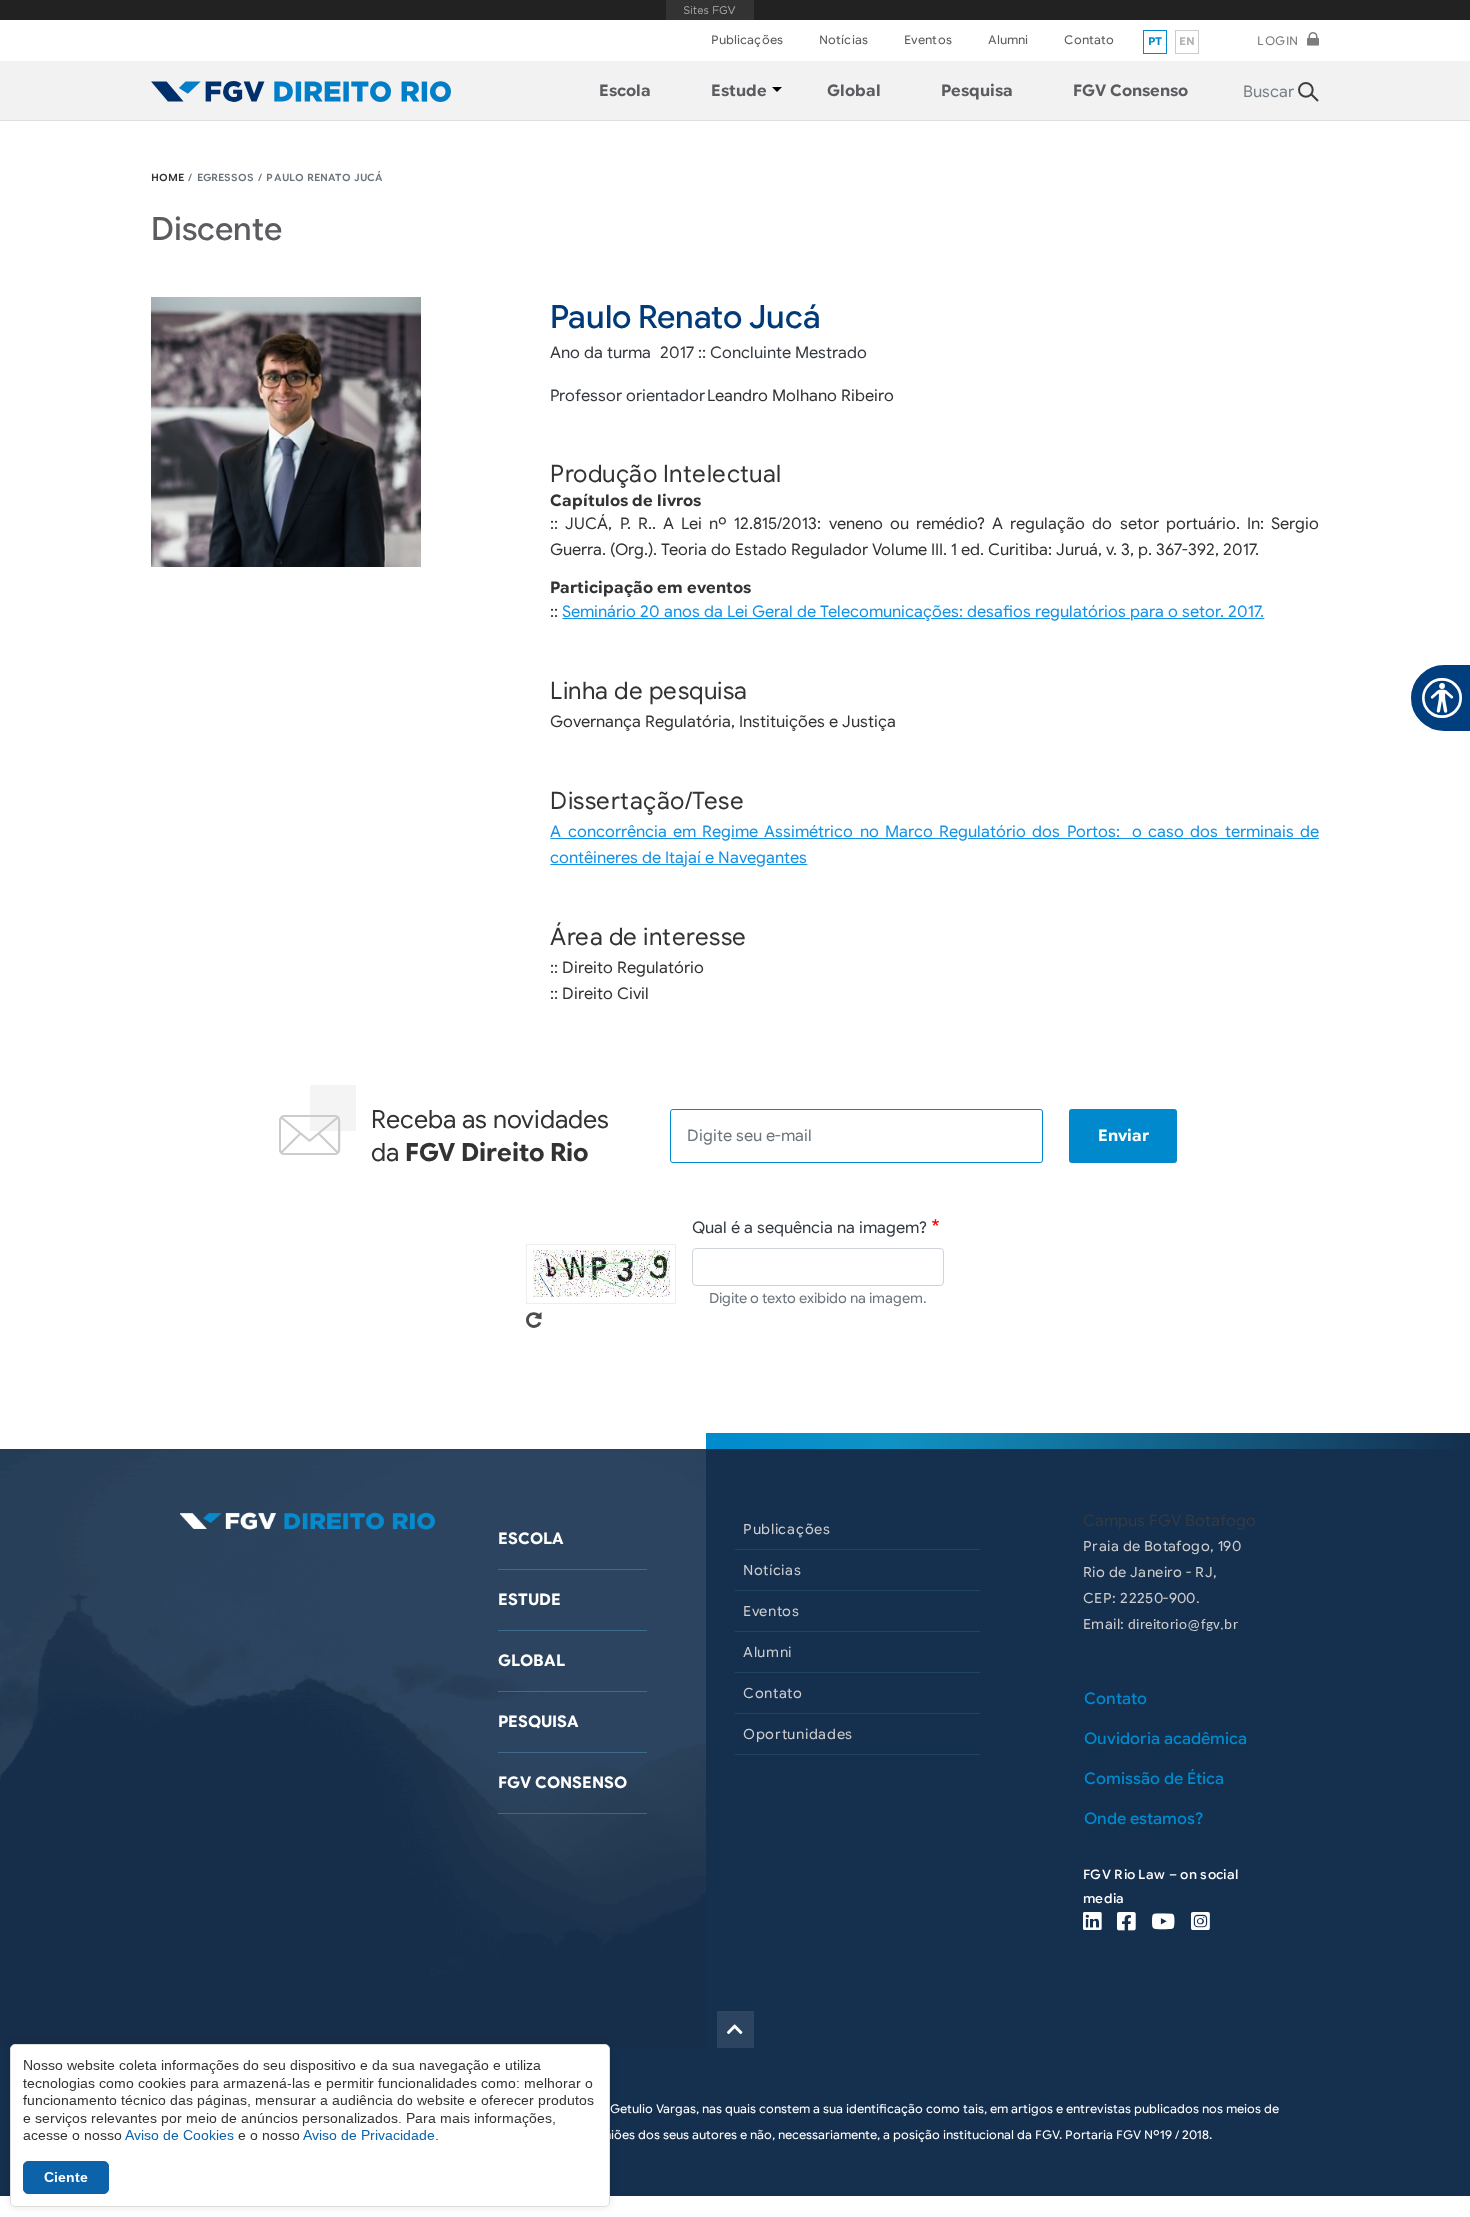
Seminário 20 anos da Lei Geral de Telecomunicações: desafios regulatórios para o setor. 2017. (913, 612)
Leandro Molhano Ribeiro (800, 396)
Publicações (747, 39)
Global (531, 1661)
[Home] (301, 91)
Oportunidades (798, 1734)
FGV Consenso (562, 1783)
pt (1155, 41)
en (1187, 41)
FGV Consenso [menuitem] (1130, 91)
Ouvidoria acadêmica (1165, 1739)
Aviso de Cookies (179, 2135)
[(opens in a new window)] (1092, 1923)
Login (1278, 40)
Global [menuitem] (854, 91)
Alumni (1008, 39)
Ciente (66, 2177)
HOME (167, 177)
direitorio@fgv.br (1183, 1625)
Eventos (928, 39)
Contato (1089, 39)
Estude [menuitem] (739, 91)
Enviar (1123, 1136)
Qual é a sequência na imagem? (809, 1228)
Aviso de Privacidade (369, 2135)
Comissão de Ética (1154, 1779)
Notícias (843, 39)
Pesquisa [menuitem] (977, 91)
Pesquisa (538, 1722)
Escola (531, 1539)
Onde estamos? (1143, 1819)
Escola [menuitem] (625, 91)
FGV (710, 10)
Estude (529, 1600)
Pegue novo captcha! (534, 1320)
